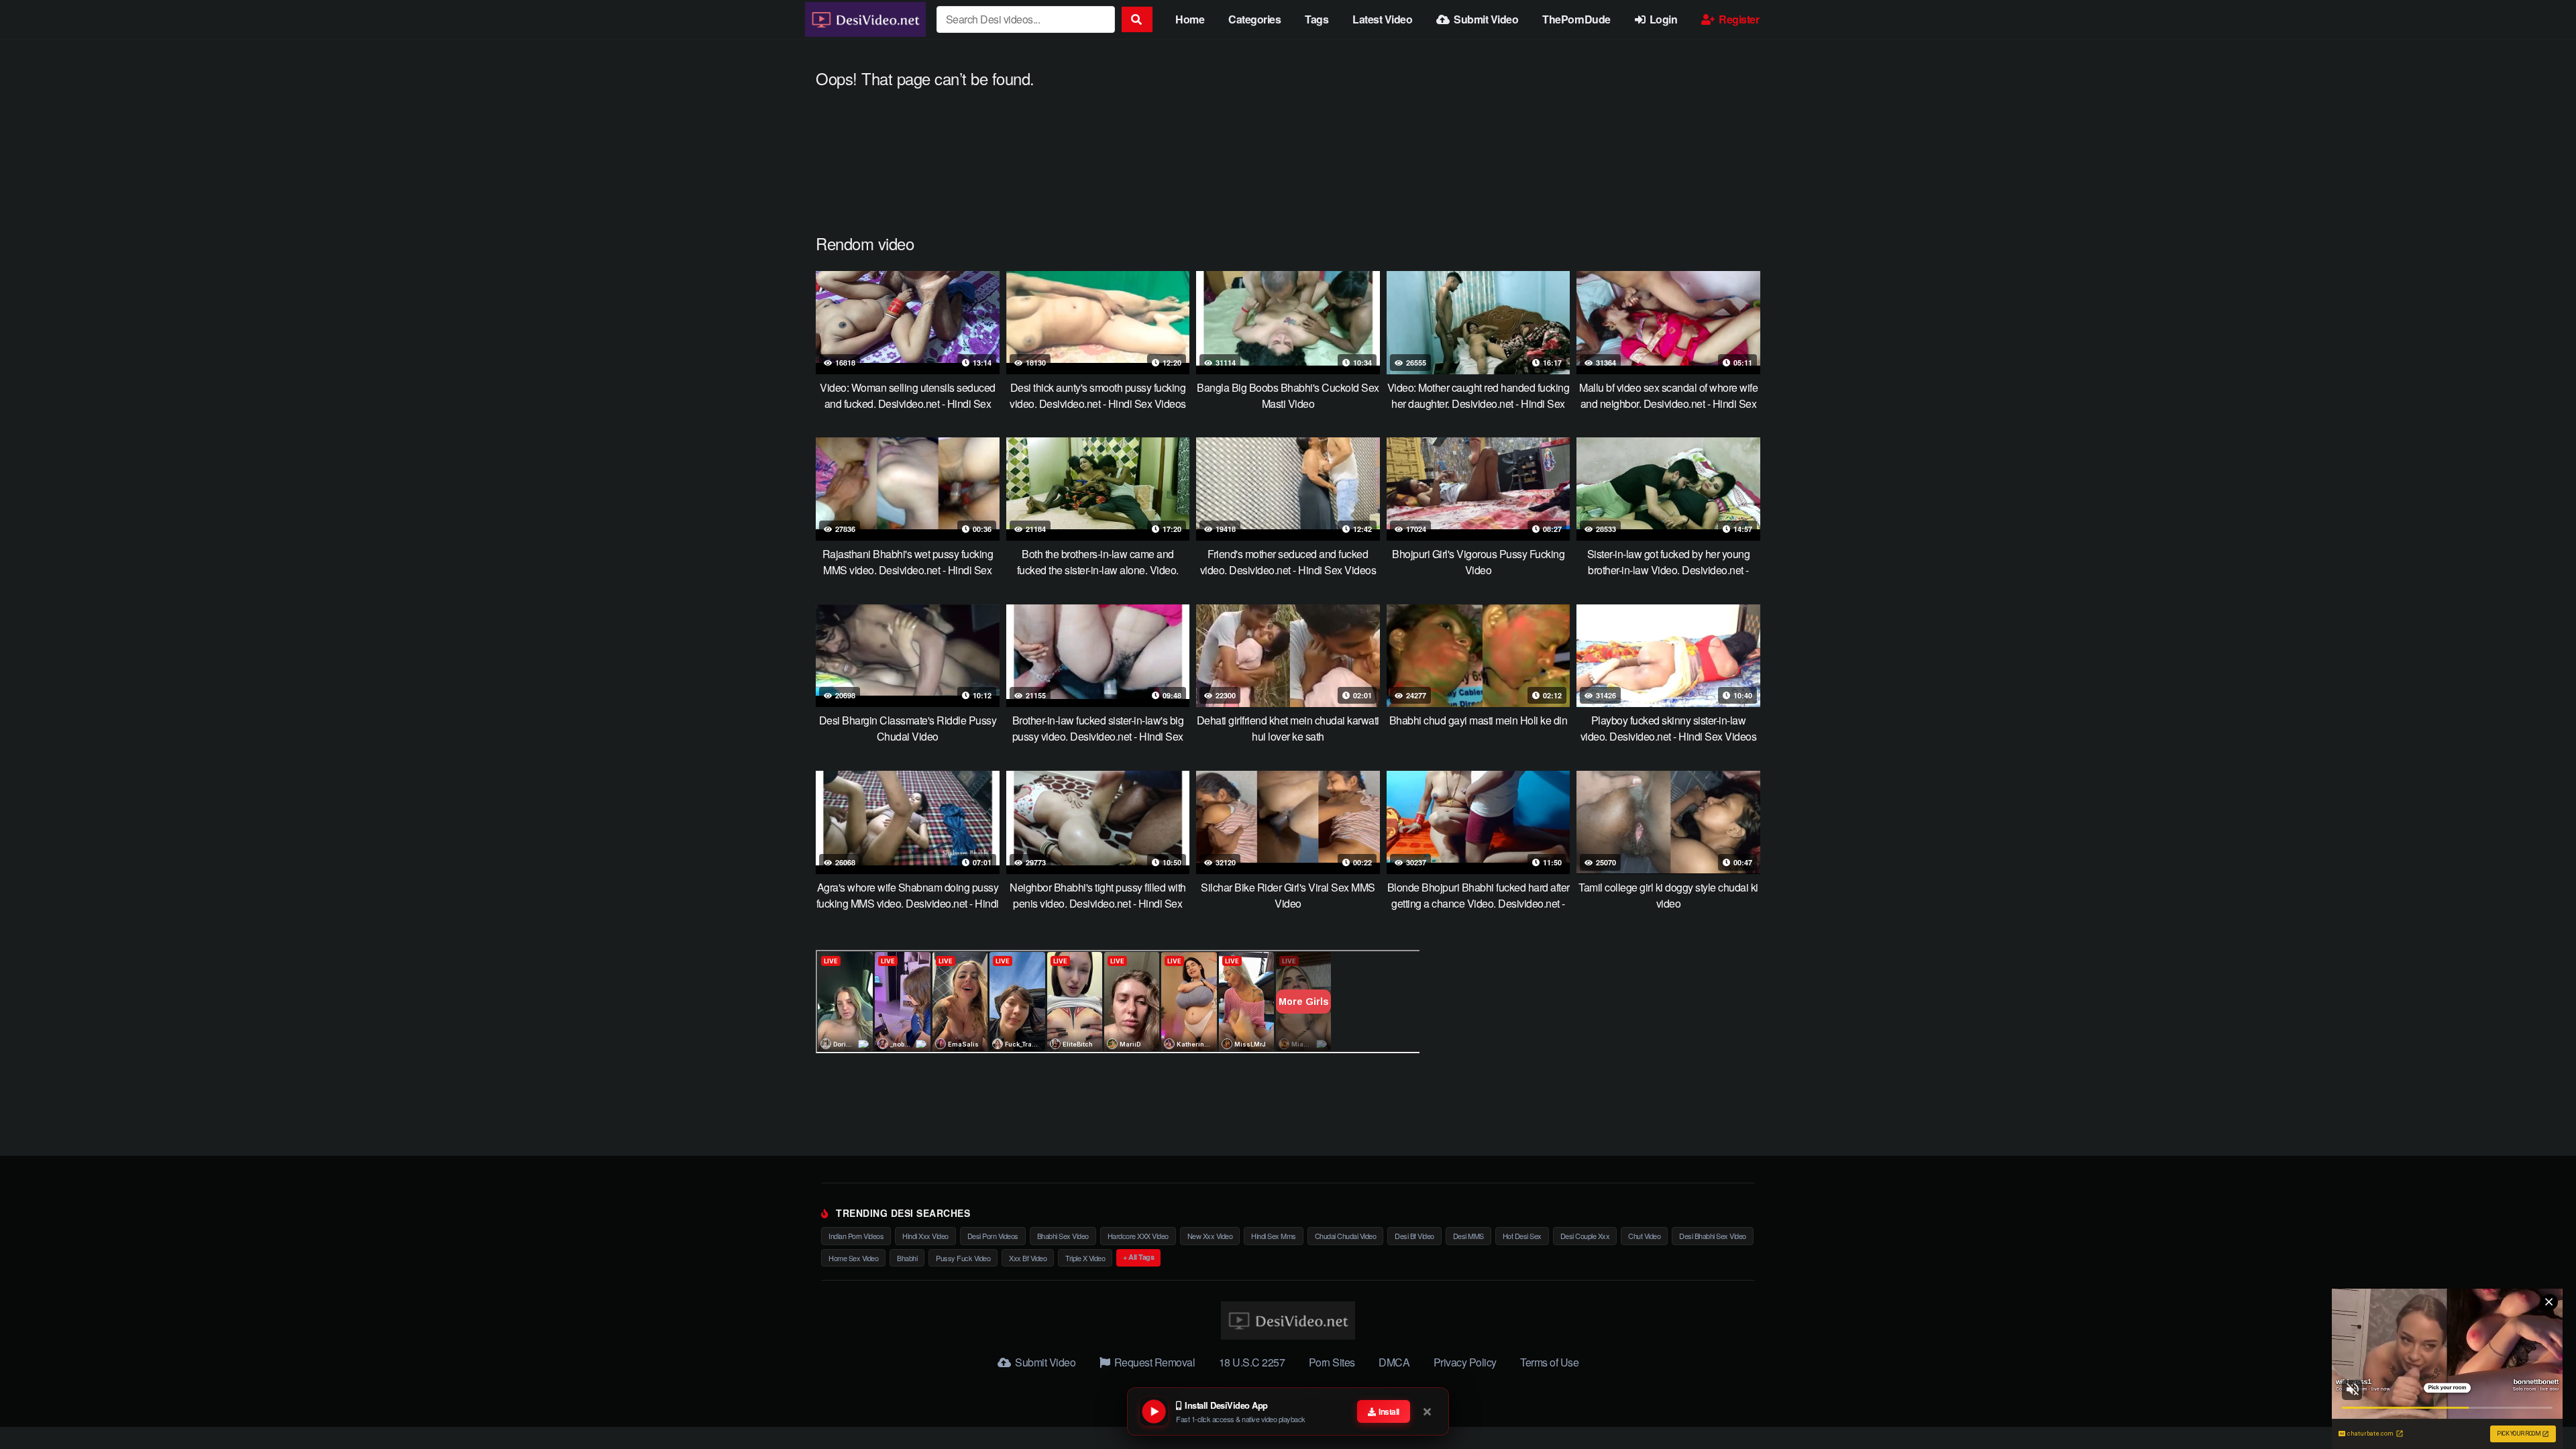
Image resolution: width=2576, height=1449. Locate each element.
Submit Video (1485, 19)
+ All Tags (1138, 1257)
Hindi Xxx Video (925, 1236)
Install (1388, 1411)
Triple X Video (1085, 1258)
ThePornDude (1576, 19)
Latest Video (1382, 19)
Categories (1254, 19)
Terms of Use (1549, 1362)
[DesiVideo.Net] (865, 19)
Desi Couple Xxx (1585, 1236)
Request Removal (1153, 1362)
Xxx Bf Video (1028, 1258)
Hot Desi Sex (1522, 1236)
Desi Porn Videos (993, 1236)
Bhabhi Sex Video (1063, 1236)
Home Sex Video (853, 1258)
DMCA (1394, 1362)
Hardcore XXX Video (1138, 1236)
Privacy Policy (1465, 1362)
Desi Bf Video (1414, 1236)
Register (1738, 19)
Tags (1317, 19)
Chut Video (1644, 1236)
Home (1190, 19)
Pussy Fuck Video (963, 1258)
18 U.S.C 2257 (1252, 1362)
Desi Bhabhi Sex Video (1713, 1236)
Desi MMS (1468, 1236)
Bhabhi (907, 1258)
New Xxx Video (1210, 1236)
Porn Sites (1332, 1362)
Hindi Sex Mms (1274, 1236)
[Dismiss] (1428, 1411)
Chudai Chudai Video (1346, 1236)
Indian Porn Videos (856, 1236)
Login (1662, 19)
